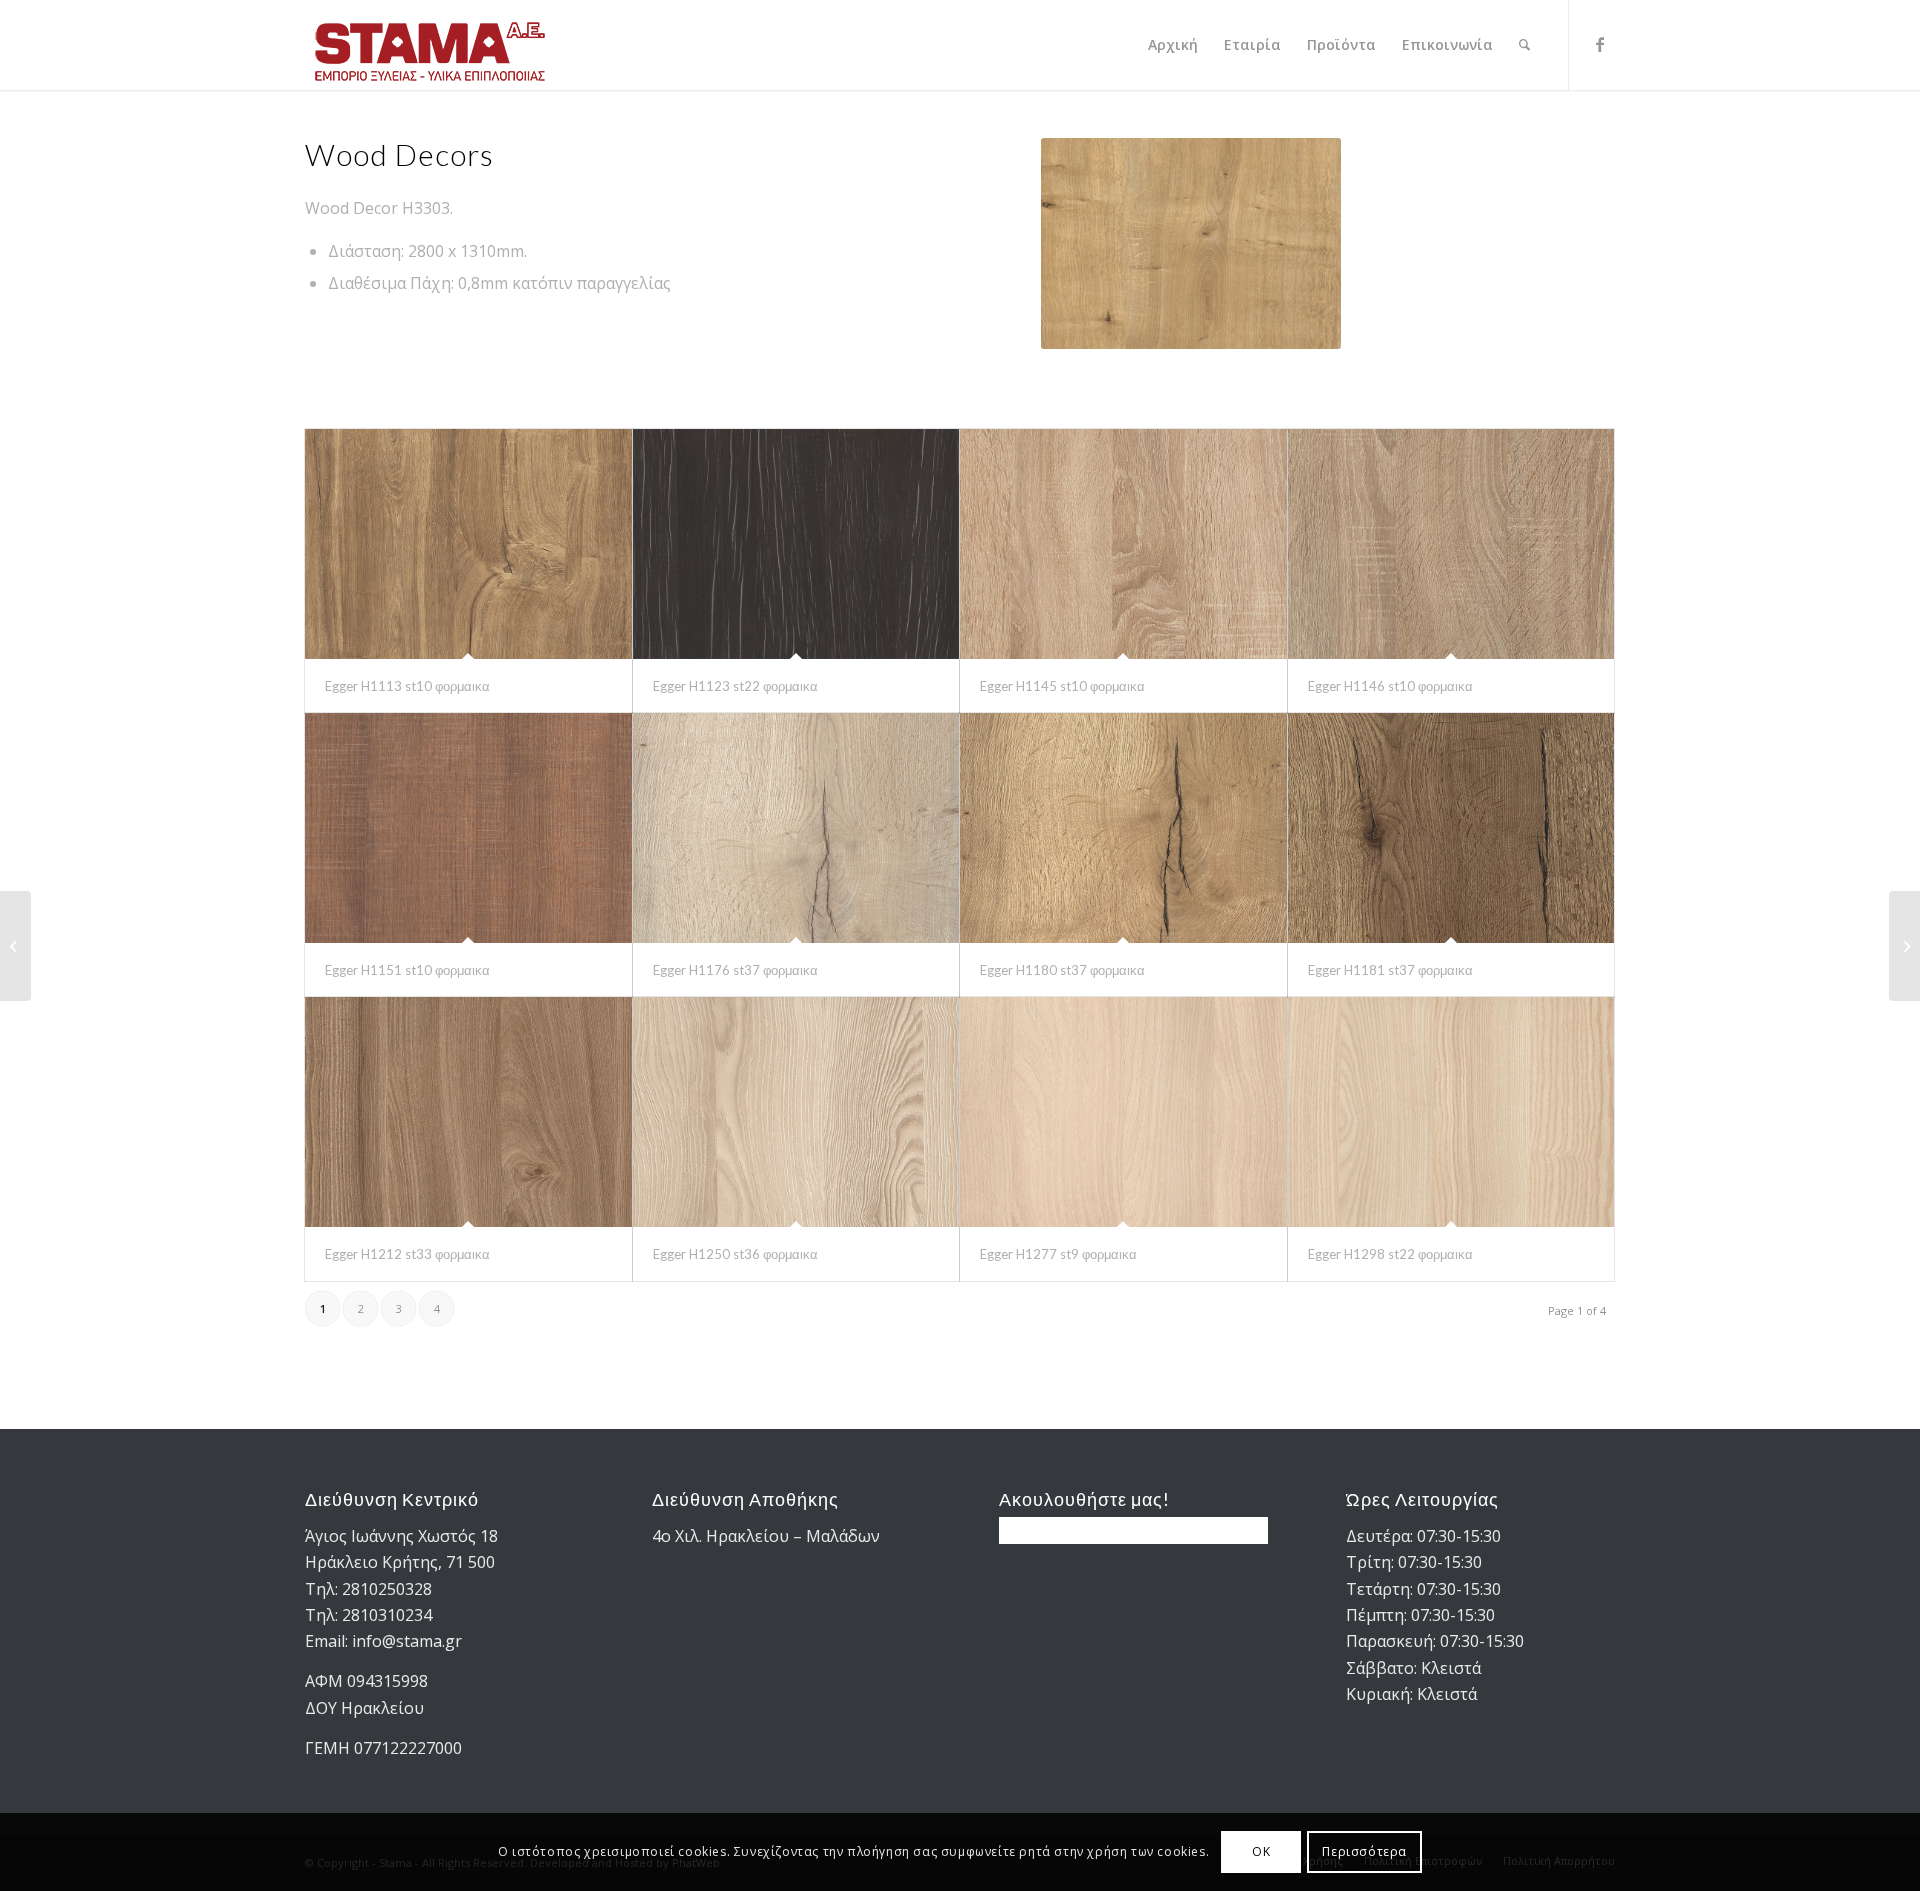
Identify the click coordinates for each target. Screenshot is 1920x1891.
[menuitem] (1173, 45)
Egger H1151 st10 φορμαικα (407, 970)
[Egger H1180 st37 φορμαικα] (1123, 828)
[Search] (1524, 45)
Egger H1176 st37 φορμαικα (735, 970)
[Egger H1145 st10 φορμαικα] (1123, 544)
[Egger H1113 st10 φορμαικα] (468, 544)
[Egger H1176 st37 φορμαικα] (796, 828)
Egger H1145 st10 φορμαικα (1062, 686)
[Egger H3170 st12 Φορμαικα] (15, 946)
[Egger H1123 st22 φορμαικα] (796, 544)
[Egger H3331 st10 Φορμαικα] (1904, 946)
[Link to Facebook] (1600, 44)
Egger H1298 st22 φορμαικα (1390, 1254)
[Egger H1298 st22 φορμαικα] (1451, 1112)
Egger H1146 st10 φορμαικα (1390, 686)
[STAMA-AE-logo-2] (430, 45)
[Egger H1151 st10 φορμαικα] (468, 828)
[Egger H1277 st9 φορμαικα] (1123, 1112)
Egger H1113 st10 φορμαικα (407, 686)
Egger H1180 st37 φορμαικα (1062, 970)
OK (1261, 1851)
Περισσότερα (1364, 1851)
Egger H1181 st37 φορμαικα (1390, 970)
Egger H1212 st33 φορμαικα (407, 1254)
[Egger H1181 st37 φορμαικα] (1451, 828)
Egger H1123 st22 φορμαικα (735, 686)
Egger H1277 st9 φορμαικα (1058, 1254)
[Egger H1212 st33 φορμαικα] (468, 1112)
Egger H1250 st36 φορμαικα (735, 1254)
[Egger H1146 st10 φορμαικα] (1451, 544)
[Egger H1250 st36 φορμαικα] (796, 1112)
